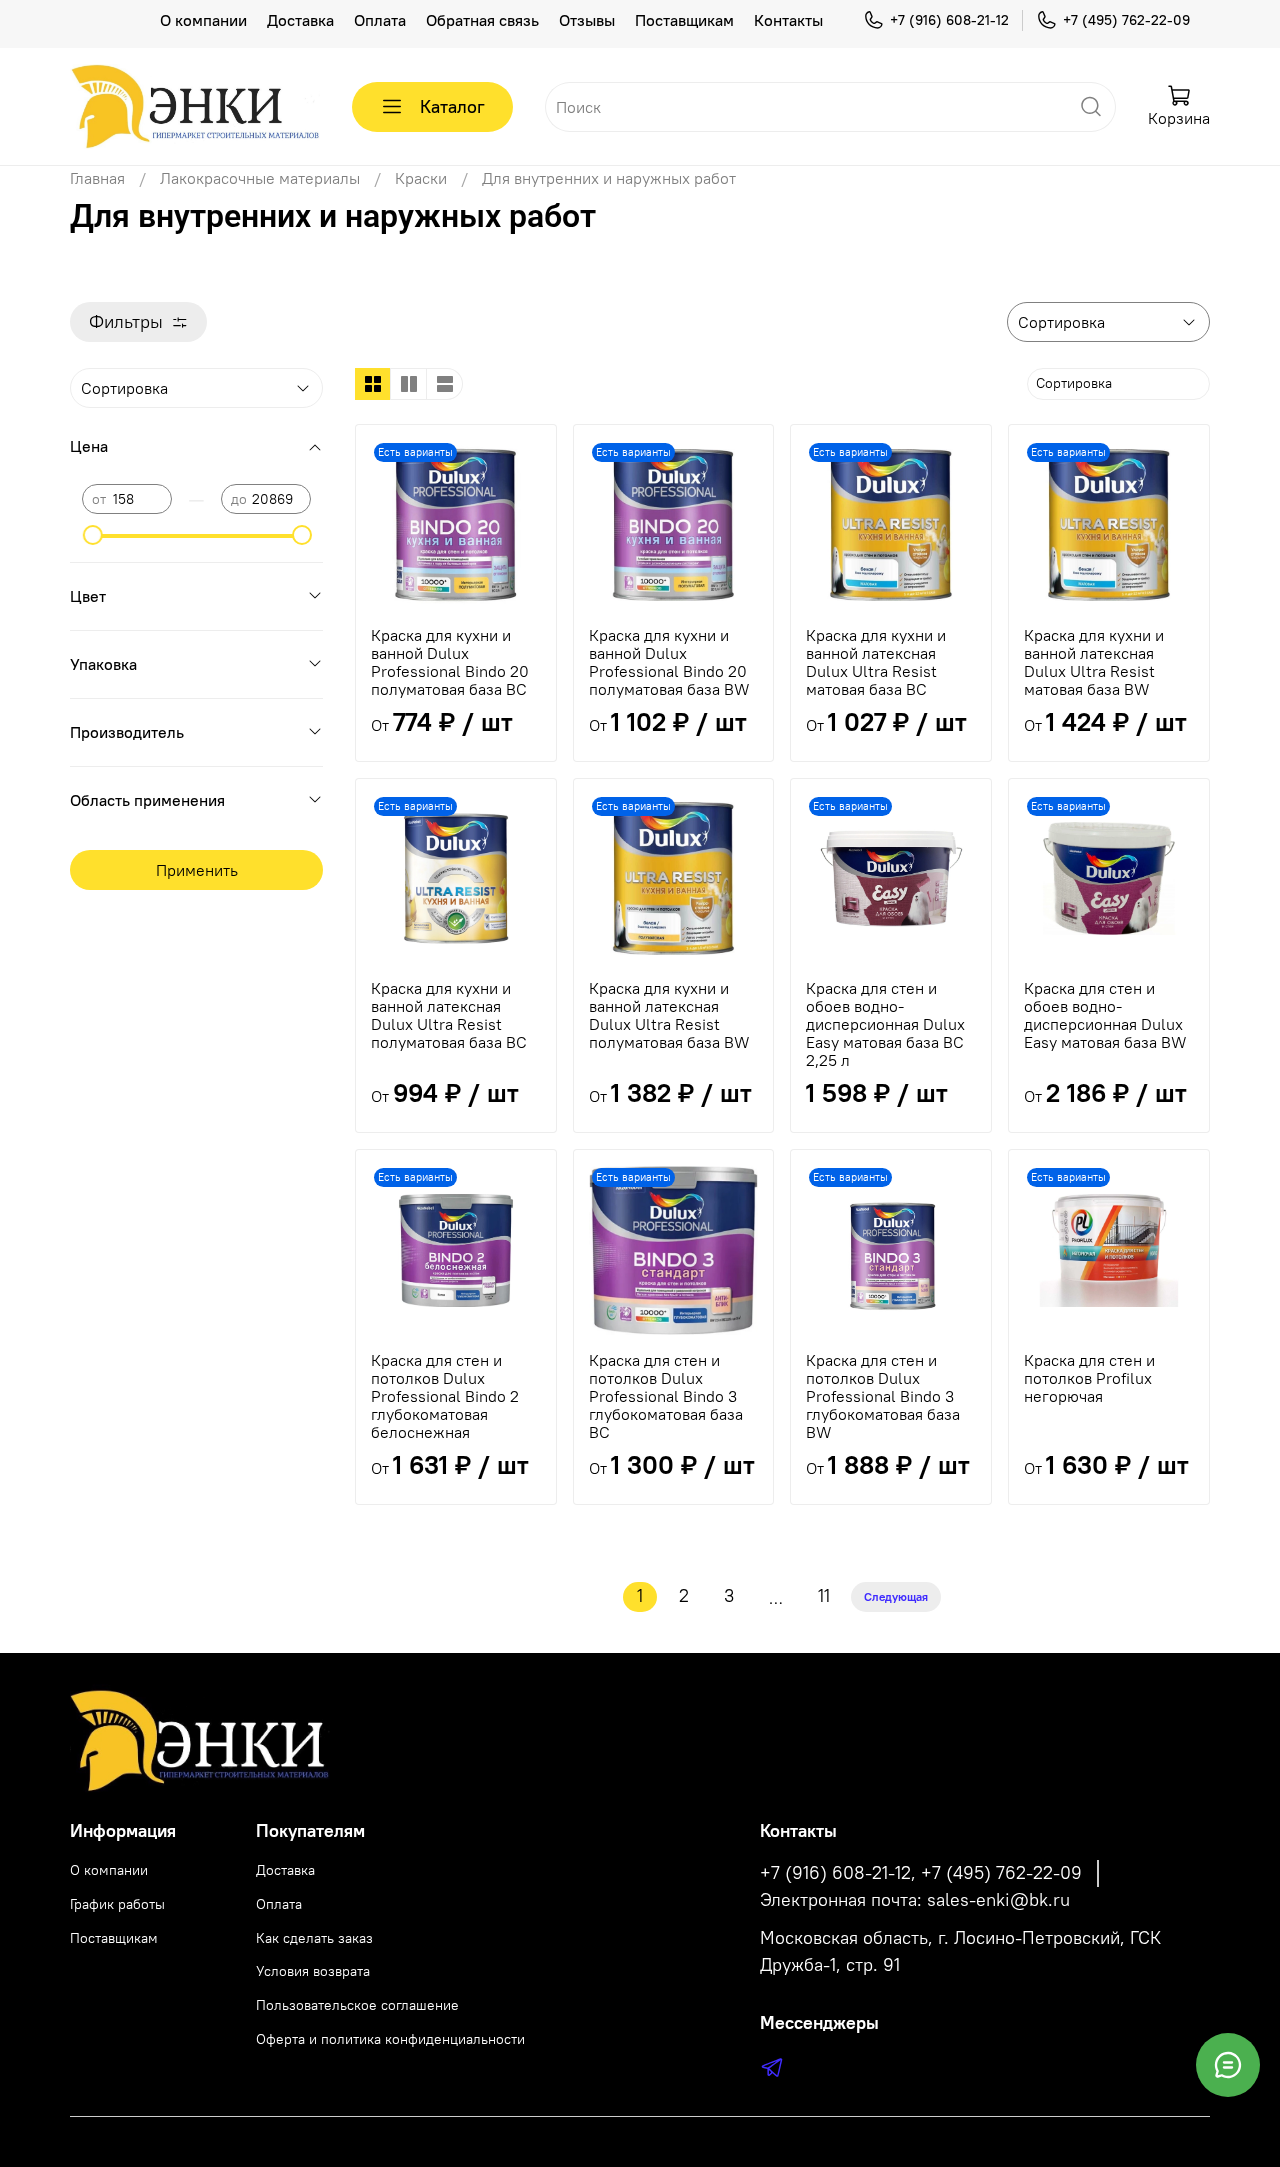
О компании (203, 20)
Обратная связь (482, 20)
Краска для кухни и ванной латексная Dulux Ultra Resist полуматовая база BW (669, 1015)
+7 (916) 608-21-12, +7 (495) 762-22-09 (921, 1873)
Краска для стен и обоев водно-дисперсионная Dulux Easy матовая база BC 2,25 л (885, 1024)
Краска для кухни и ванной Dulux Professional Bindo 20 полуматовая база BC (450, 662)
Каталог (452, 106)
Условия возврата (313, 1971)
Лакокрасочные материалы (260, 178)
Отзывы (587, 20)
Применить (197, 870)
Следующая (896, 1596)
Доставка (300, 20)
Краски (421, 178)
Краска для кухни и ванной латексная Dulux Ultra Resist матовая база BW (1094, 662)
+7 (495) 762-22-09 (1126, 20)
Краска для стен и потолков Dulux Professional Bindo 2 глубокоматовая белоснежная (445, 1396)
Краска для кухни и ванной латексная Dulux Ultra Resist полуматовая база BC (449, 1015)
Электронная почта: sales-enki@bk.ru (915, 1900)
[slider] (92, 535)
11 (824, 1596)
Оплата (380, 20)
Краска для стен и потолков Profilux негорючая (1089, 1378)
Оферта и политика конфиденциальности (390, 2039)
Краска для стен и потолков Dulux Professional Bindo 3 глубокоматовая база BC (666, 1396)
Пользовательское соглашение (357, 2005)
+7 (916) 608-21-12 (949, 20)
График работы (117, 1904)
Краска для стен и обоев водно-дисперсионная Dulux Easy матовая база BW (1105, 1015)
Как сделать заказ (314, 1938)
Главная (97, 178)
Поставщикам (684, 20)
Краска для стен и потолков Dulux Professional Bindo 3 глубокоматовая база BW (883, 1396)
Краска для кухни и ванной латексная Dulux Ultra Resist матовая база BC (876, 662)
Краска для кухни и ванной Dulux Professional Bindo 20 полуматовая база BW (669, 662)
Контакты (788, 20)
